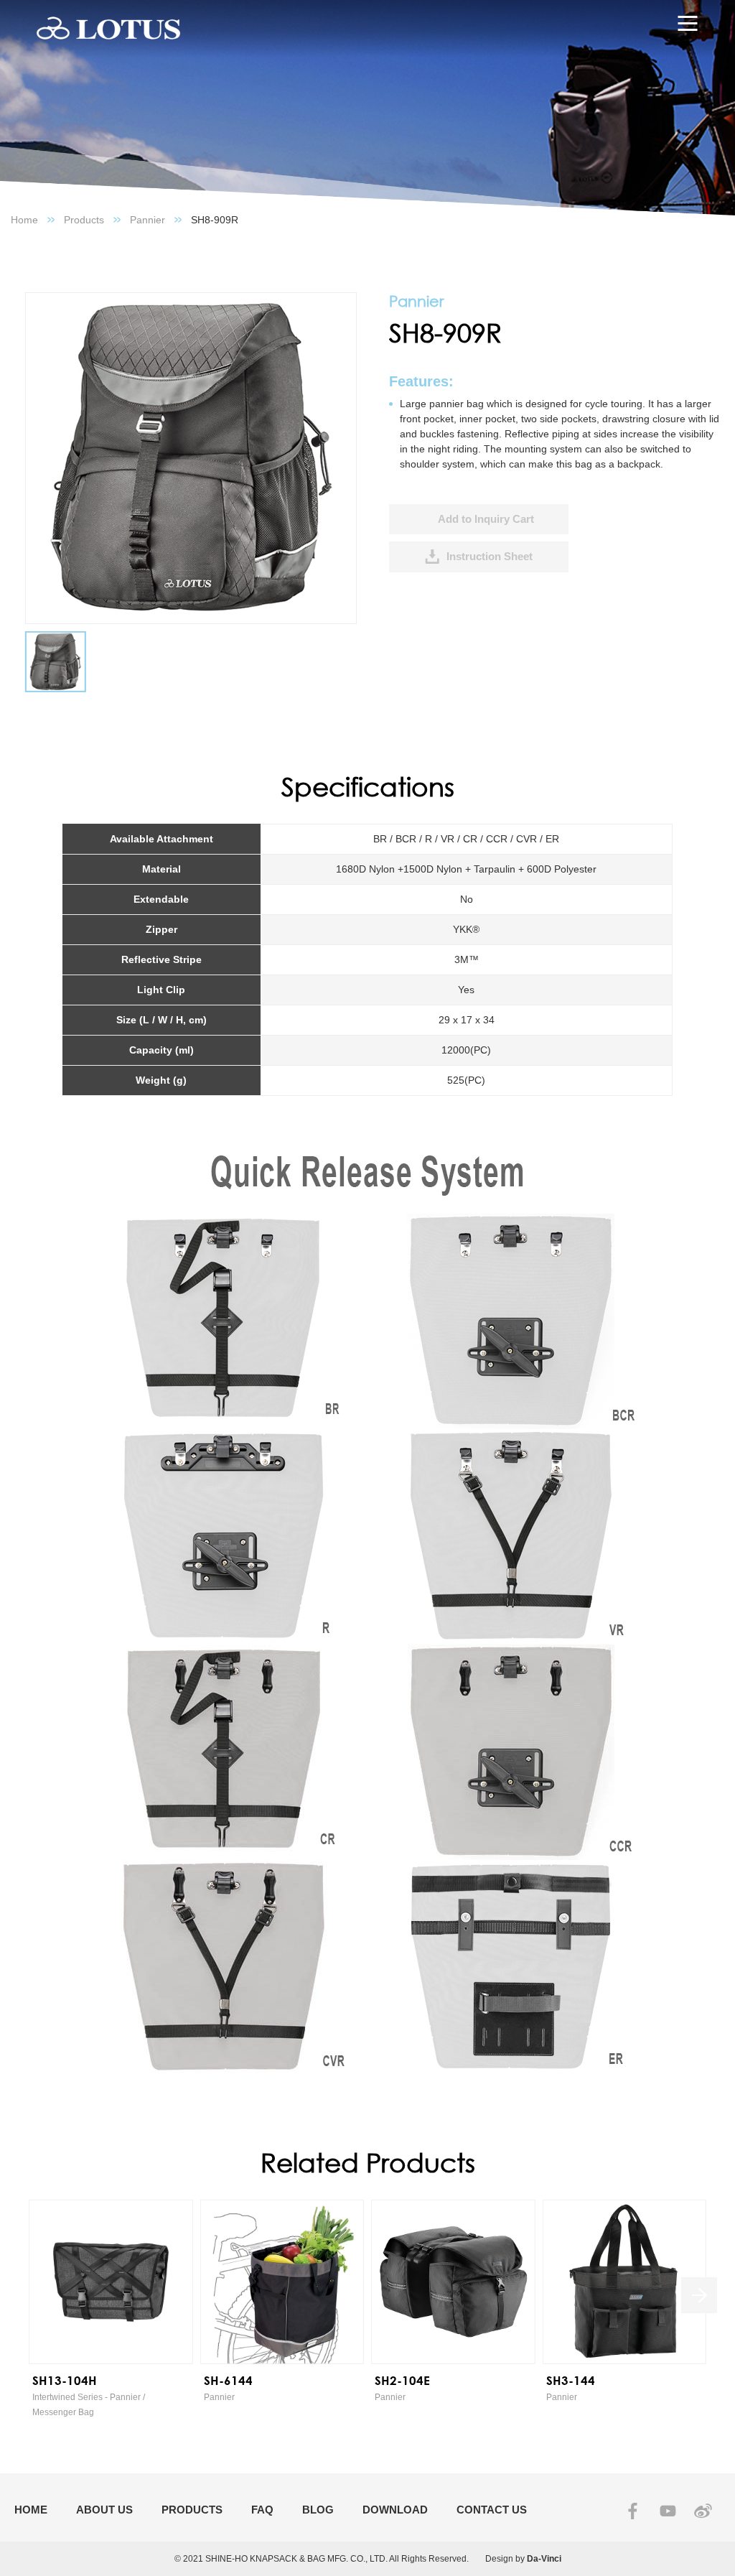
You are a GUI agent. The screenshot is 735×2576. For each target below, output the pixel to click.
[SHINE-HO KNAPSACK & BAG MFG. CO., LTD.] (108, 29)
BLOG (318, 2510)
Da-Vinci (544, 2559)
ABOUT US (104, 2510)
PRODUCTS (192, 2510)
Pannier (148, 220)
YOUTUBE (668, 2511)
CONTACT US (492, 2510)
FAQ (262, 2510)
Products (84, 220)
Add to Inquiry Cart (486, 519)
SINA (703, 2511)
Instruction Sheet (490, 556)
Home (24, 220)
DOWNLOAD (395, 2510)
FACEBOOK (633, 2511)
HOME (31, 2510)
